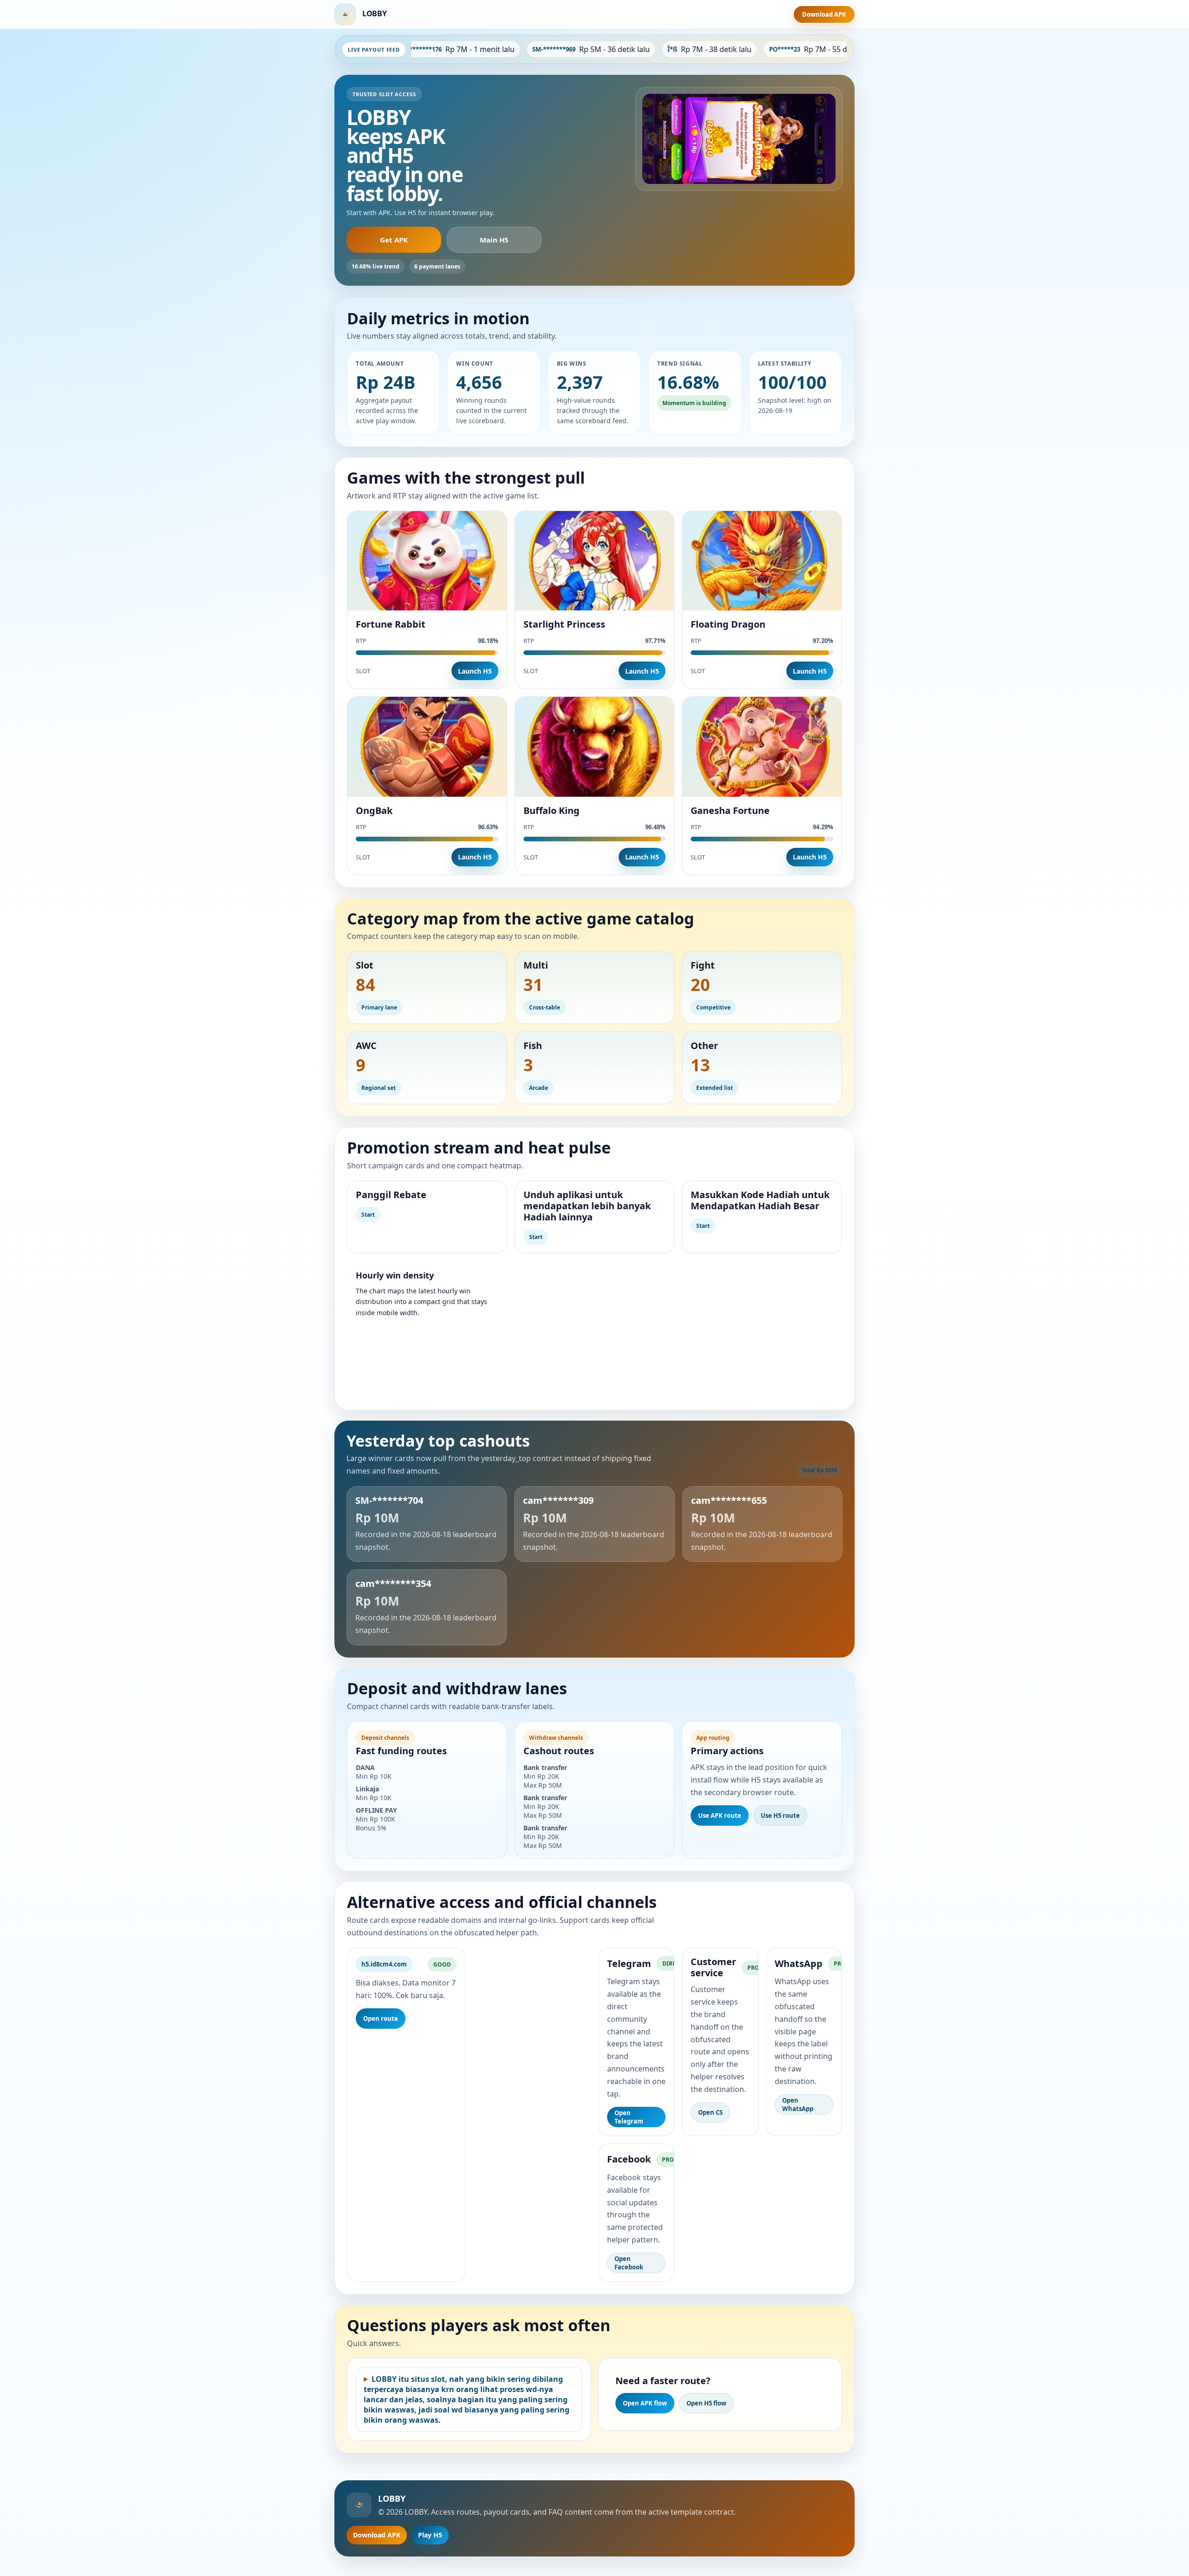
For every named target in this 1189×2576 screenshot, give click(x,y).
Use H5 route (780, 1816)
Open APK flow (645, 2403)
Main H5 (494, 240)
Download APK (824, 14)
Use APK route (720, 1816)
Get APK (394, 240)
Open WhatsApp (798, 2104)
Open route (381, 2019)
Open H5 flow (706, 2403)
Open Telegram (629, 2117)
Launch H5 (475, 671)
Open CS (710, 2112)
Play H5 (430, 2535)
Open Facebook (629, 2263)
